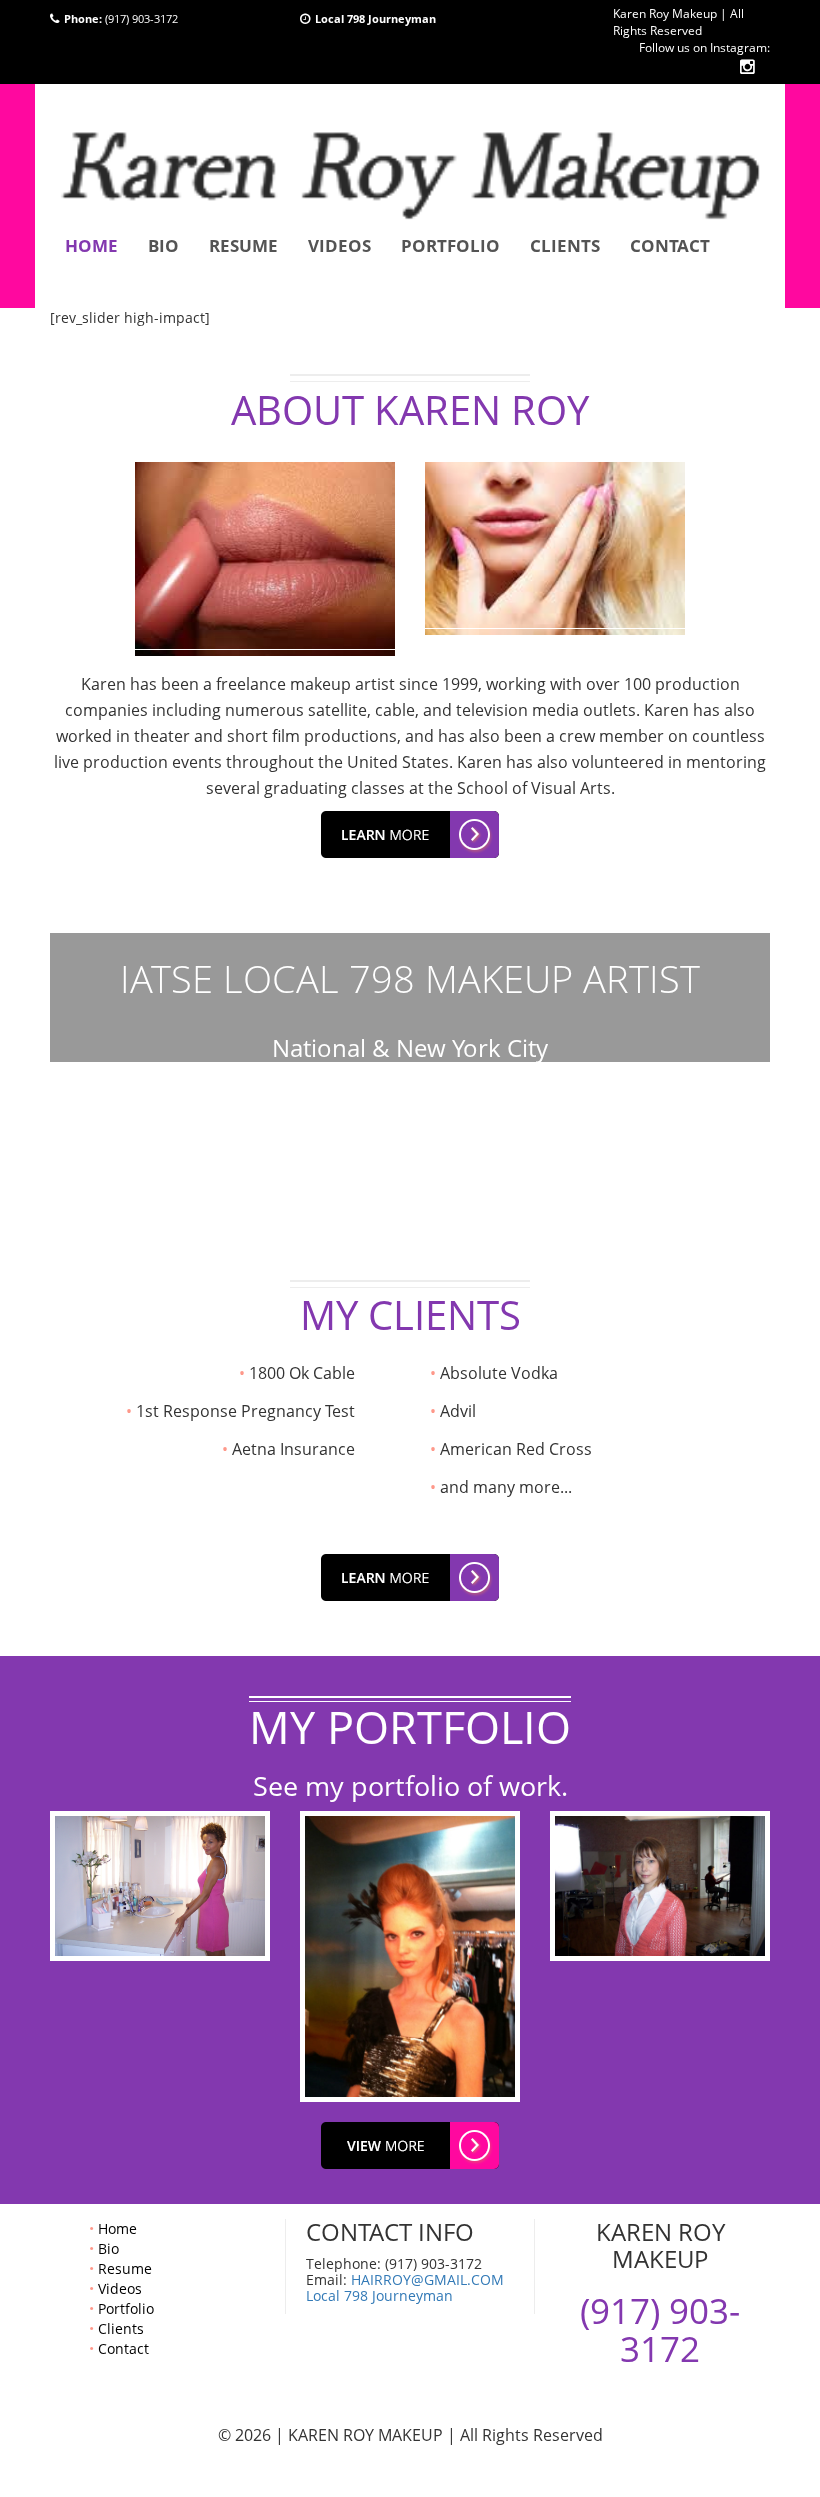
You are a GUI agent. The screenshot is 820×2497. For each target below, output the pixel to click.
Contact (670, 245)
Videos (339, 245)
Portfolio (450, 245)
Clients (565, 245)
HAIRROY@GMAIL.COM (427, 2279)
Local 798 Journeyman (379, 2295)
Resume (243, 245)
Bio (163, 245)
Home (91, 245)
